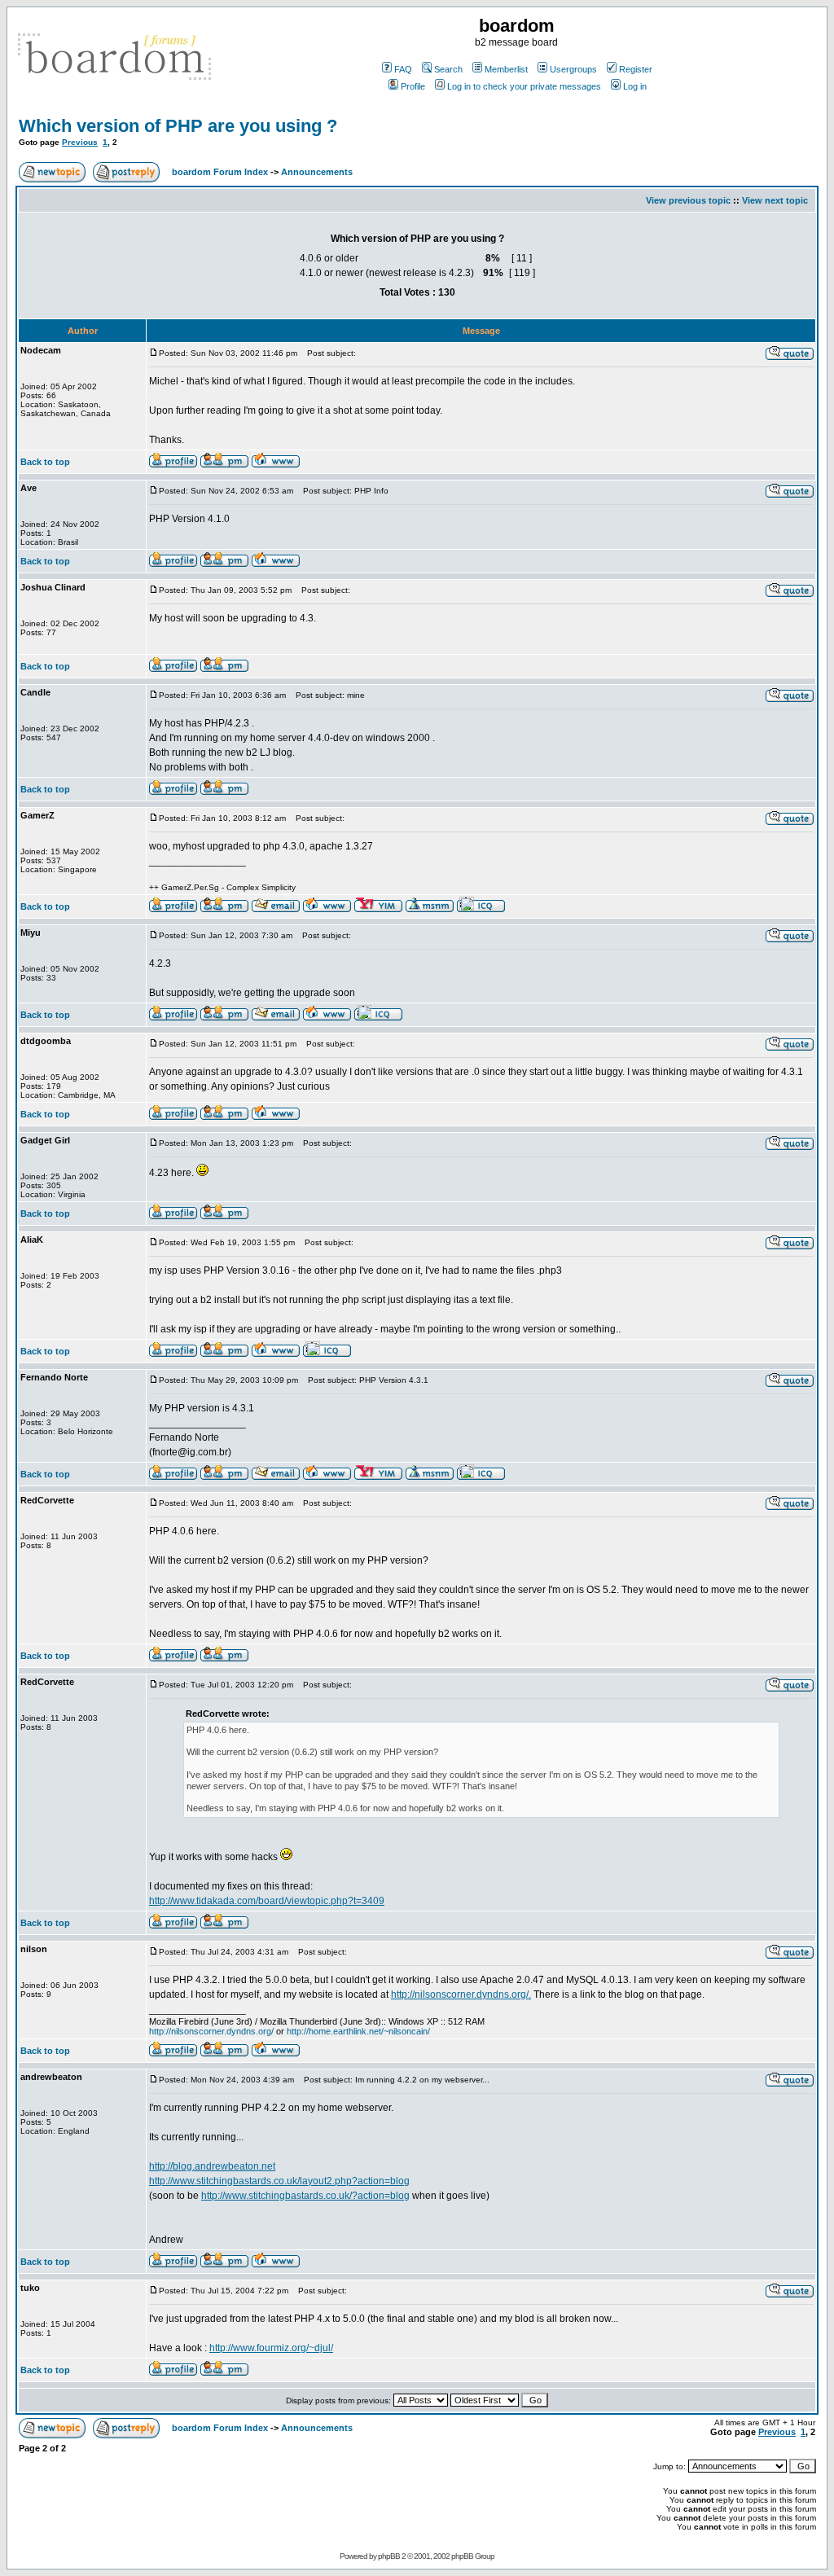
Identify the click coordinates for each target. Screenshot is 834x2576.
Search (448, 69)
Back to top (45, 462)
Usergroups (573, 69)
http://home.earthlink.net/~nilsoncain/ (358, 2031)
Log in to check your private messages (524, 86)
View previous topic (688, 200)
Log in (635, 86)
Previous (80, 142)
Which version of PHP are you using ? (178, 126)
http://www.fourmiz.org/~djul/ (271, 2348)
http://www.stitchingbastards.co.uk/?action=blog (305, 2196)
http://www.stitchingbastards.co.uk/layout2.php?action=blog (279, 2181)
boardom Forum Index (220, 172)
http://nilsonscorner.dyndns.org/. (461, 1995)
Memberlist (506, 69)
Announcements (317, 172)
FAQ (403, 69)
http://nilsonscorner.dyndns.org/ (211, 2031)
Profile (413, 86)
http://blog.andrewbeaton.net (212, 2166)
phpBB (389, 2556)
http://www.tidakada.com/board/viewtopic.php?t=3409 (267, 1901)
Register (636, 69)
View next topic (775, 200)
